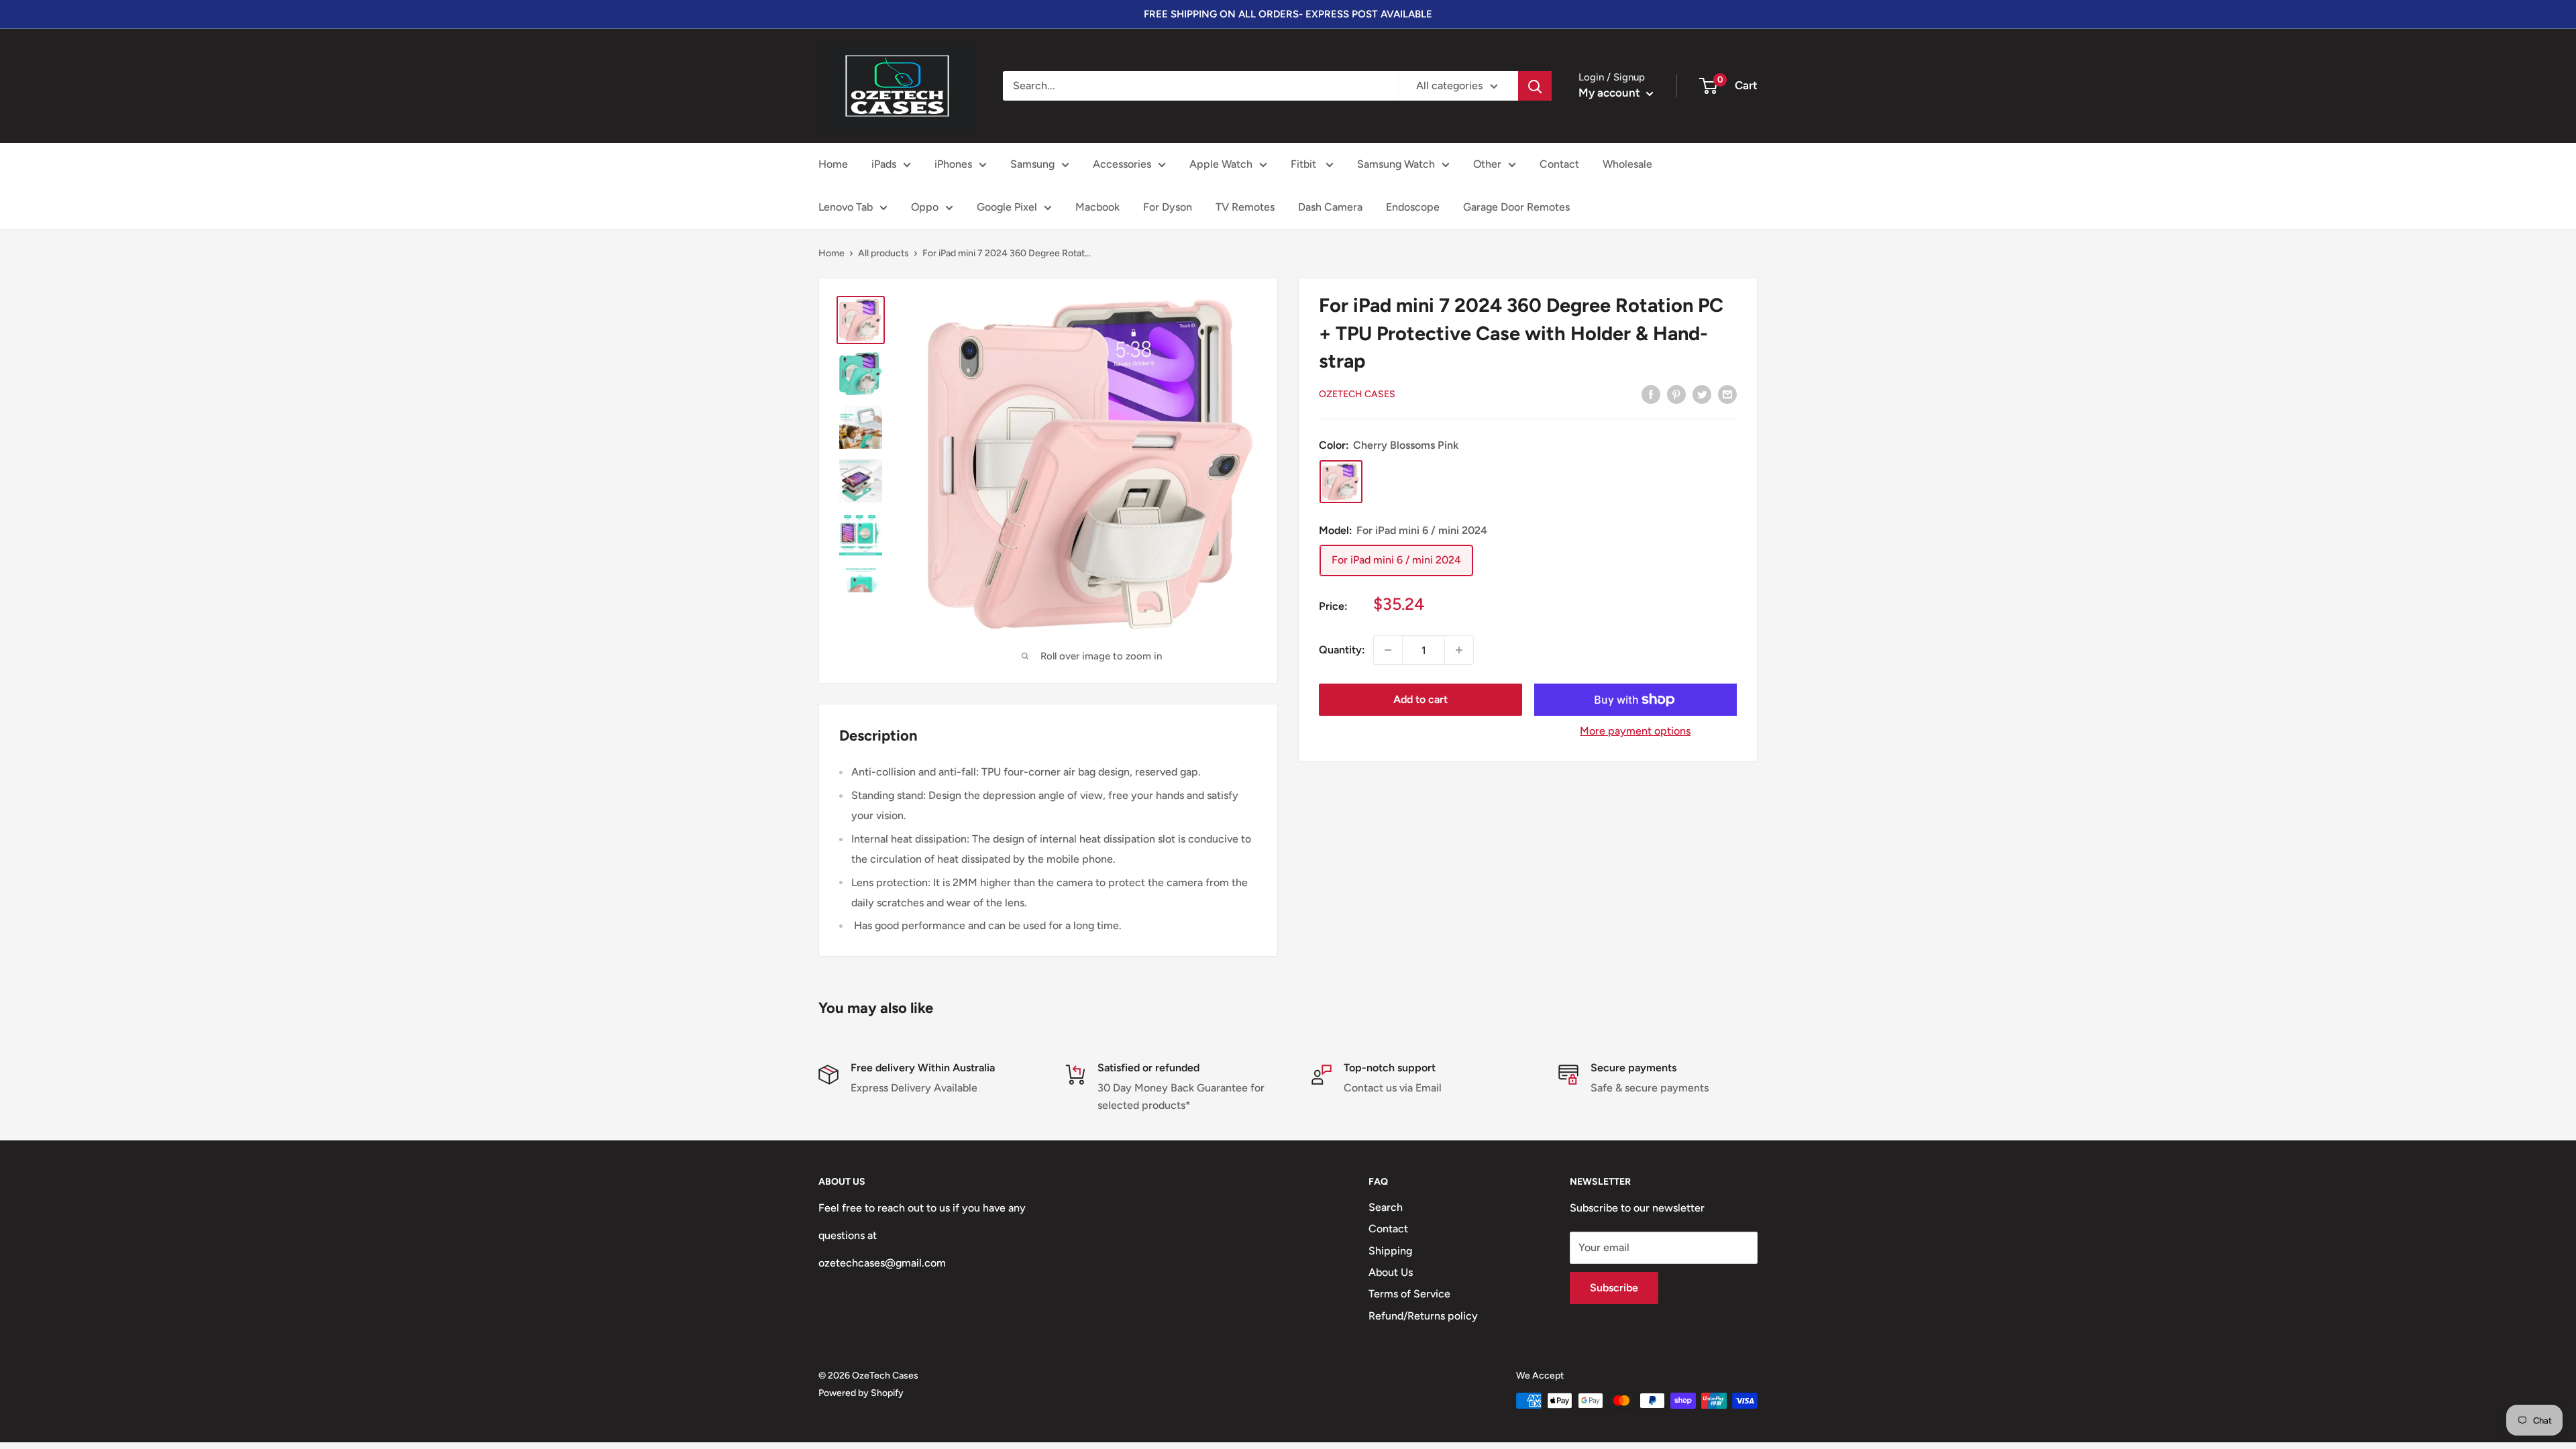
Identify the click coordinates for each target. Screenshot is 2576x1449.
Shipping (1390, 1251)
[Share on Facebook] (1651, 394)
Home (833, 164)
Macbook (1097, 207)
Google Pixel (1007, 207)
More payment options (1635, 731)
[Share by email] (1727, 394)
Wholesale (1627, 164)
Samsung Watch (1396, 164)
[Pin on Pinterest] (1676, 394)
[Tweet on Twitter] (1702, 394)
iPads (884, 164)
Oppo (925, 207)
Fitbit (1305, 164)
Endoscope (1413, 207)
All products (883, 253)
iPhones (953, 164)
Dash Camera (1330, 207)
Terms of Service (1409, 1294)
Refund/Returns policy (1423, 1316)
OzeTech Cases (1357, 394)
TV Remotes (1245, 207)
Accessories (1122, 164)
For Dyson (1168, 207)
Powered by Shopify (861, 1393)
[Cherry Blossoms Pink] (1341, 482)
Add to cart (1420, 699)
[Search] (1535, 86)
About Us (1391, 1272)
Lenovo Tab (846, 207)
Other (1487, 164)
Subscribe (1614, 1288)
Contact (1559, 164)
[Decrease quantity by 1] (1388, 650)
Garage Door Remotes (1516, 207)
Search (1386, 1207)
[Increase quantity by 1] (1459, 650)
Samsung (1032, 164)
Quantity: (1342, 650)
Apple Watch (1221, 164)
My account (1611, 93)
